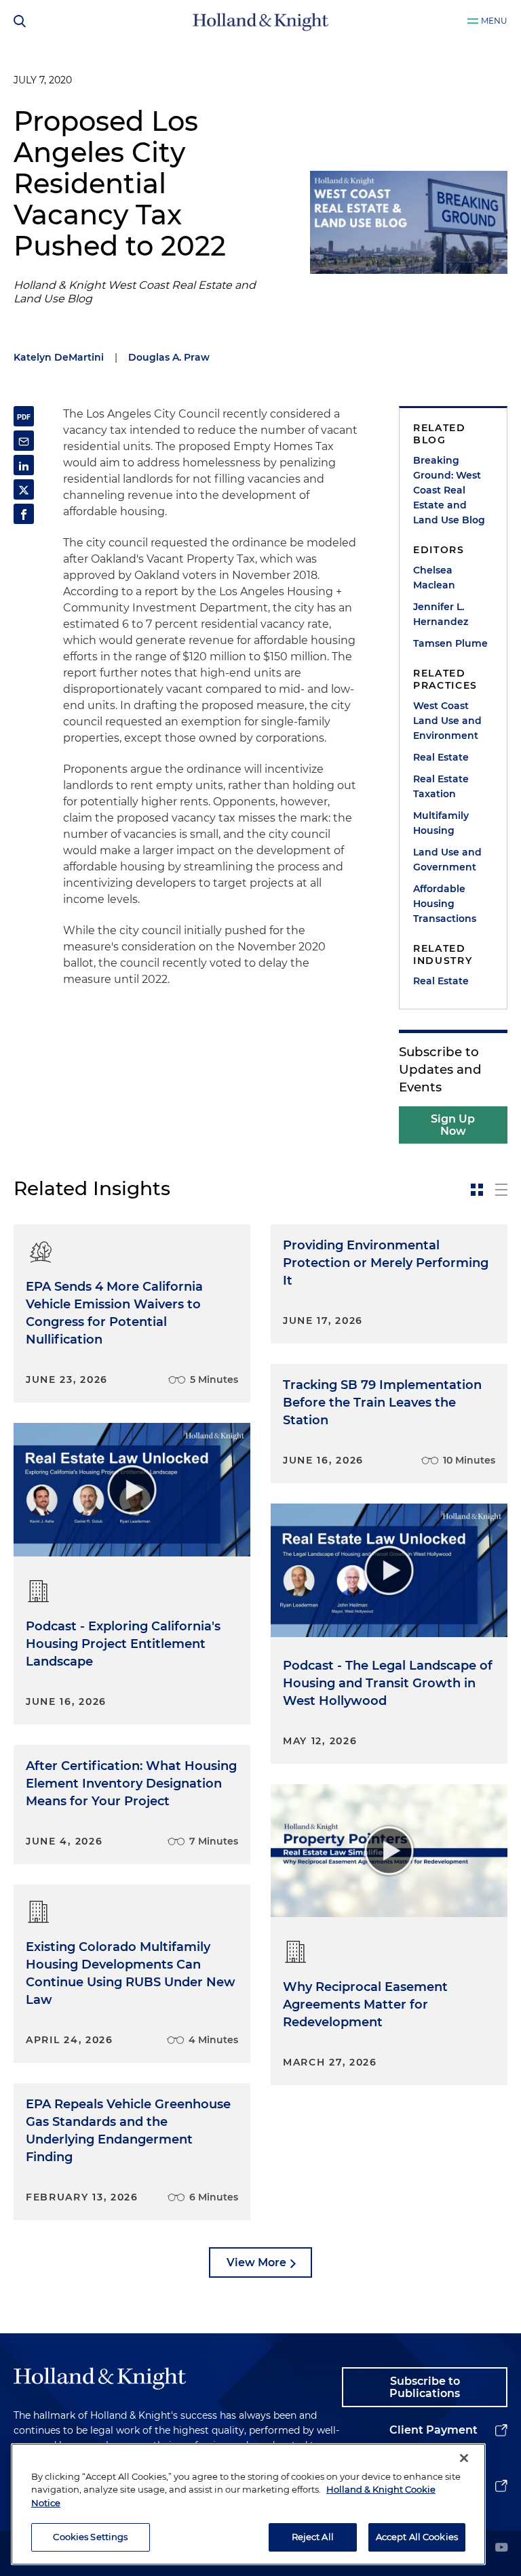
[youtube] (501, 2549)
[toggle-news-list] (501, 1190)
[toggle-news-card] (477, 1190)
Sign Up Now (453, 1125)
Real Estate (441, 757)
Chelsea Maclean (434, 578)
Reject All (313, 2537)
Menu (494, 21)
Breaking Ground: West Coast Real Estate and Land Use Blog (449, 490)
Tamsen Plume (450, 643)
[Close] (464, 2458)
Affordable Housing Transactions (445, 904)
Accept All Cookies (417, 2537)
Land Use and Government (447, 860)
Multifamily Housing (441, 823)
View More (256, 2262)
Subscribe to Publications (425, 2387)
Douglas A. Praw (169, 357)
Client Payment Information (433, 2441)
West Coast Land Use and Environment (447, 721)
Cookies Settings (90, 2537)
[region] (248, 2504)
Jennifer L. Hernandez (441, 614)
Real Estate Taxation (441, 786)
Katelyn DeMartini (59, 357)
